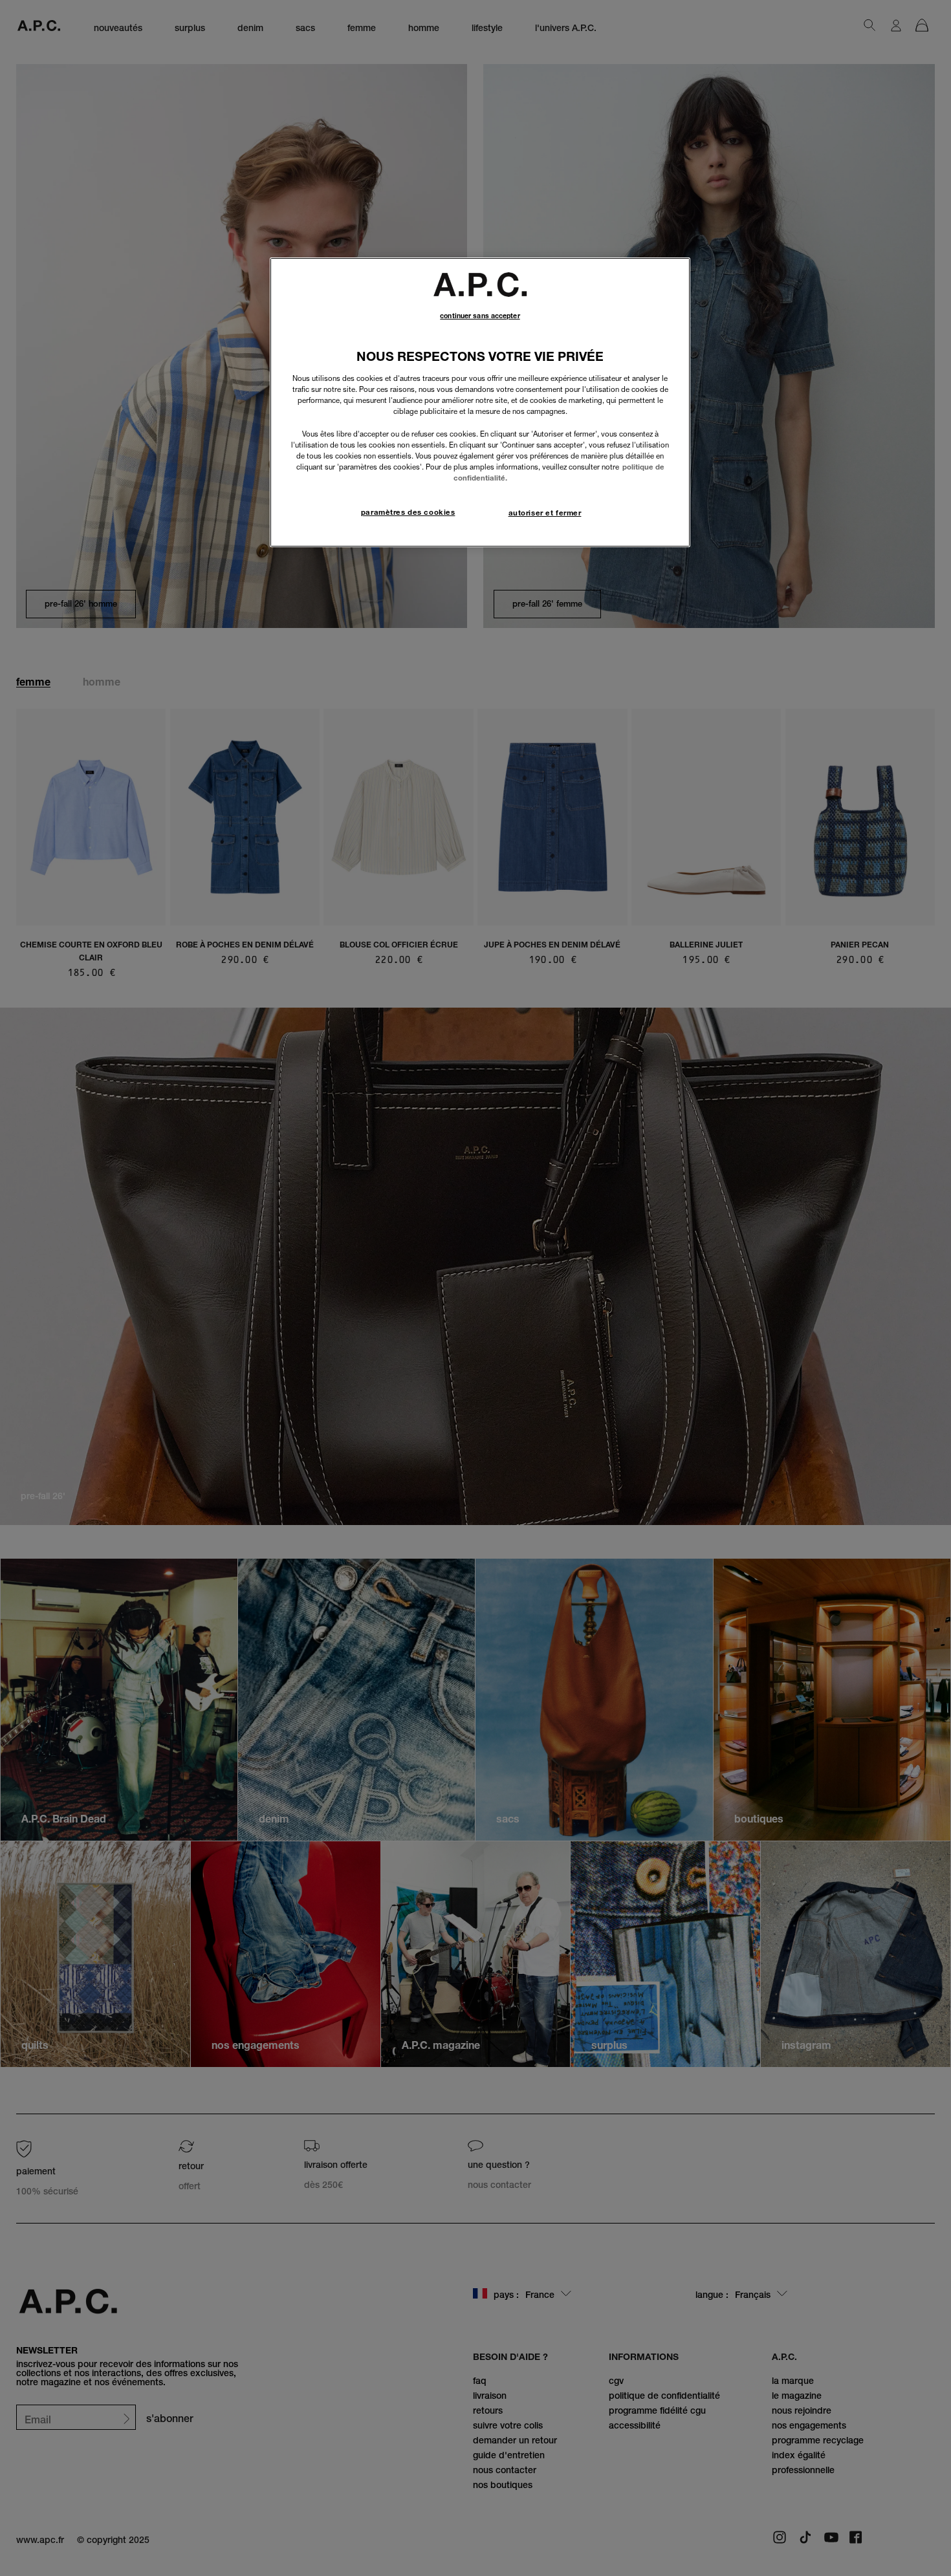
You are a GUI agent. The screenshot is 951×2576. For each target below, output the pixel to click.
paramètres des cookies (408, 512)
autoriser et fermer (545, 513)
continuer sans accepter (480, 316)
